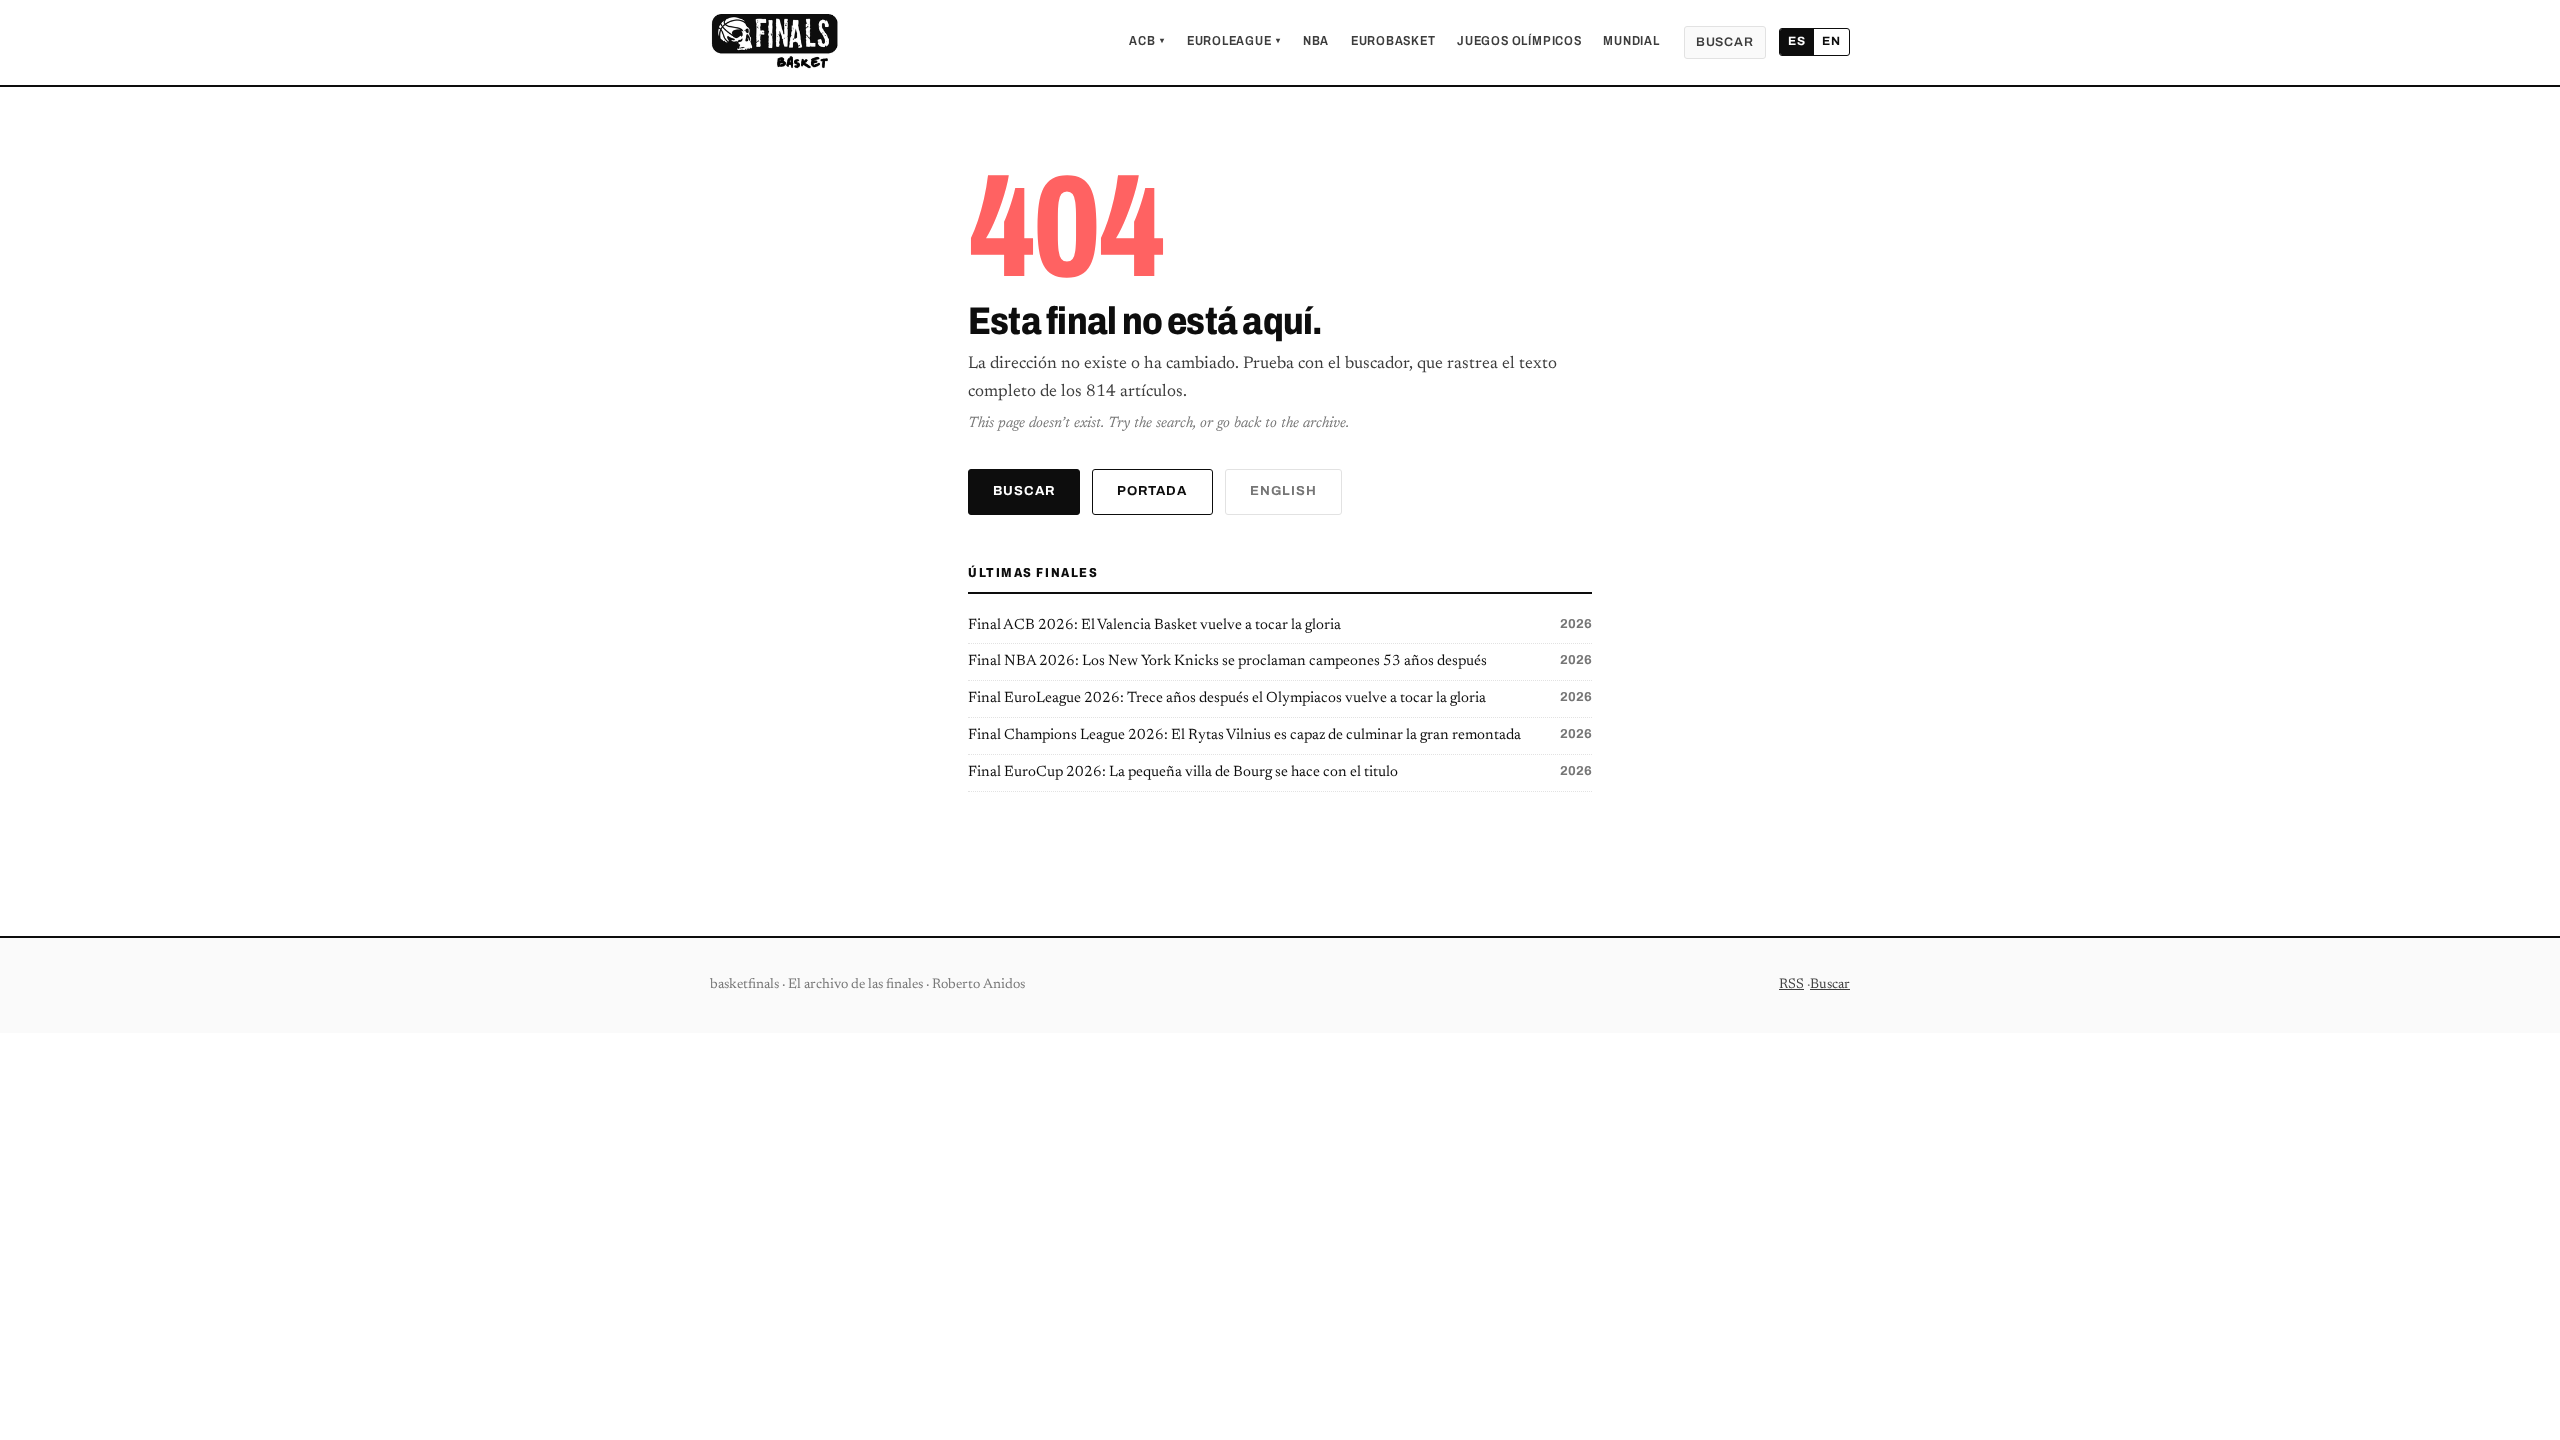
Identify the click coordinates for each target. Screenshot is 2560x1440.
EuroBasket (1393, 41)
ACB (1147, 41)
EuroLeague (1234, 41)
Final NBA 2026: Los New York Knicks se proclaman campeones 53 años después (1280, 661)
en (1831, 41)
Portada (1152, 491)
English (1283, 491)
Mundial (1631, 41)
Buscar (1725, 42)
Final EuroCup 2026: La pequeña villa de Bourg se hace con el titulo (1280, 772)
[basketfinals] (774, 42)
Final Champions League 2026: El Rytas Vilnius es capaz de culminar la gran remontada (1280, 735)
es (1797, 41)
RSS (1791, 985)
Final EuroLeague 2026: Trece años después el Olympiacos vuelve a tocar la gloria (1280, 698)
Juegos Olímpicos (1519, 41)
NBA (1316, 41)
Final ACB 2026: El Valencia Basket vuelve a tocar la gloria (1280, 625)
